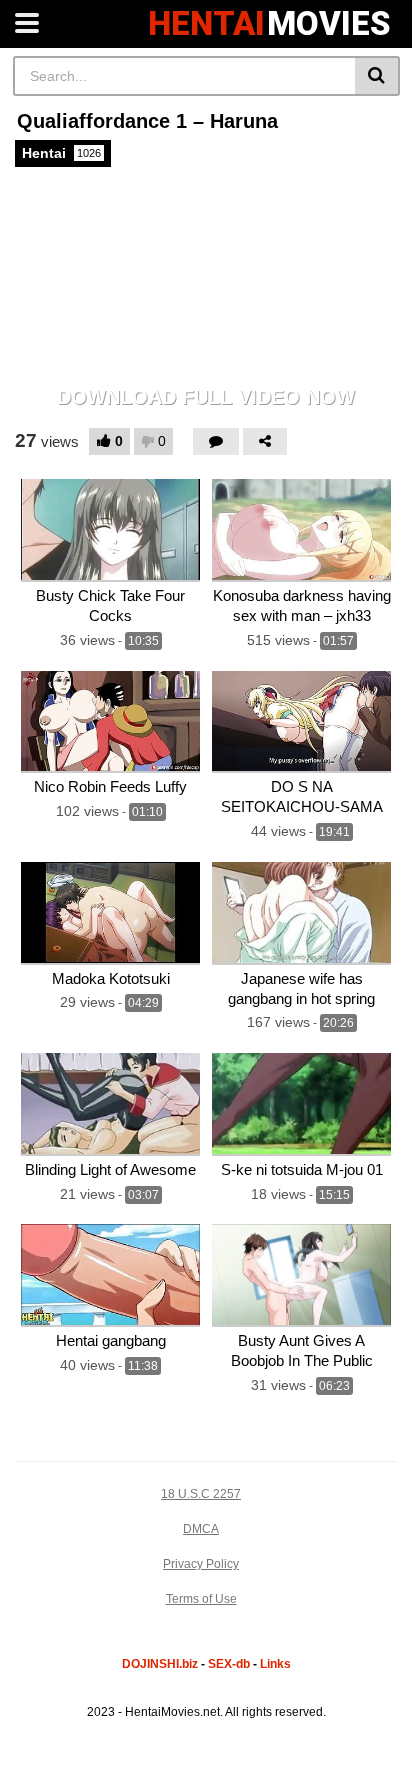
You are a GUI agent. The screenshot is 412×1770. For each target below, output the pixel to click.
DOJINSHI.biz (160, 1664)
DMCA (201, 1529)
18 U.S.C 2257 (201, 1494)
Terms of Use (201, 1599)
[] (377, 76)
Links (275, 1664)
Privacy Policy (201, 1564)
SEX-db (229, 1664)
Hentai (61, 153)
